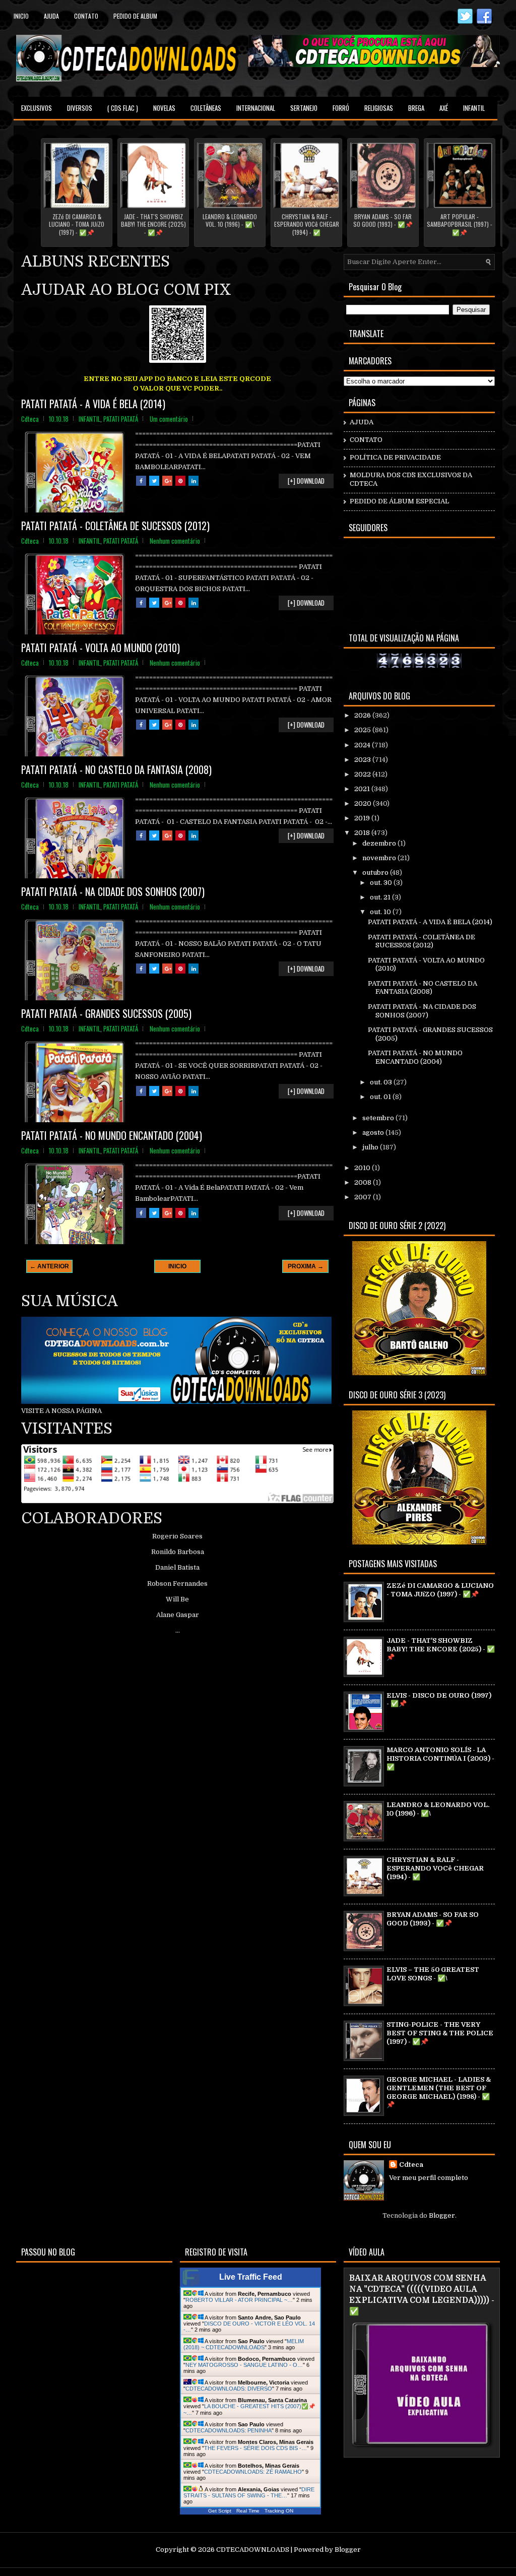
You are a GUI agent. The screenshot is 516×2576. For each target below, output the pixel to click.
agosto (374, 1133)
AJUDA (362, 422)
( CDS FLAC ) (123, 108)
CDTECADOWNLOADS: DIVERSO (229, 2389)
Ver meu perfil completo (429, 2178)
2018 (363, 833)
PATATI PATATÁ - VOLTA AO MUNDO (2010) (101, 648)
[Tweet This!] (154, 481)
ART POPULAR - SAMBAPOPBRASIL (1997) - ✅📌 (460, 224)
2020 (364, 803)
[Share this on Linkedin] (193, 481)
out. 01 (381, 1097)
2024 (363, 745)
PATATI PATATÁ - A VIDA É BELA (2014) (93, 404)
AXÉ (444, 108)
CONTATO (366, 440)
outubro (376, 873)
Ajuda (51, 16)
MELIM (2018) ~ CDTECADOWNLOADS (244, 2344)
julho (371, 1147)
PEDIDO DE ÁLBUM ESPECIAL (399, 501)
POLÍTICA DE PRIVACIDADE (395, 457)
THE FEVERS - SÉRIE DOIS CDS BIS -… (255, 2448)
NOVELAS (164, 108)
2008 (364, 1182)
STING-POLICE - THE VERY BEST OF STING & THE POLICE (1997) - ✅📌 (440, 2033)
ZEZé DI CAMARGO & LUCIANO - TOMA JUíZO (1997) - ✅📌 (77, 224)
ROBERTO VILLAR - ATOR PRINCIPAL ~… (239, 2300)
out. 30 (382, 883)
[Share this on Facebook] (141, 481)
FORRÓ (341, 108)
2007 (364, 1197)
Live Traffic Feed (251, 2277)
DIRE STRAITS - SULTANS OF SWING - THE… (249, 2492)
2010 (363, 1168)
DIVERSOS (80, 108)
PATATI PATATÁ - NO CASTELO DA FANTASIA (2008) (116, 769)
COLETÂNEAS (206, 108)
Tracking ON (279, 2511)
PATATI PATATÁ (121, 419)
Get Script (220, 2511)
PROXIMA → (306, 1266)
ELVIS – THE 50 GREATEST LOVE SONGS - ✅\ (433, 1974)
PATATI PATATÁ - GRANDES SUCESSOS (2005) (106, 1013)
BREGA (416, 108)
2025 (363, 730)
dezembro (380, 843)
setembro (379, 1118)
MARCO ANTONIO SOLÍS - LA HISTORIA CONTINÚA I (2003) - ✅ (440, 1758)
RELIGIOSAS (379, 108)
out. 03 (382, 1082)
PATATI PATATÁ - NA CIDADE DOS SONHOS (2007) (113, 891)
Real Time (248, 2511)
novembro (380, 858)
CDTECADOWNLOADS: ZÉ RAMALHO (253, 2472)
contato (86, 16)
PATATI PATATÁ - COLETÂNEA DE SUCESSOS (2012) (115, 526)
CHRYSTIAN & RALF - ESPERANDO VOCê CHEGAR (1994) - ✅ (307, 224)
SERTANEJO (304, 108)
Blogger (442, 2215)
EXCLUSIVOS (37, 108)
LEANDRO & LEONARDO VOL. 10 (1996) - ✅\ (230, 220)
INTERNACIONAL (256, 108)
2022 (363, 774)
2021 (363, 789)
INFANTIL (474, 108)
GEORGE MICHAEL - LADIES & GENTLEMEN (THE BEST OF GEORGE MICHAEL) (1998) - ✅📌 (439, 2092)
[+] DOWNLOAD (306, 481)
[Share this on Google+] (167, 481)
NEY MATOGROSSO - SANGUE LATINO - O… (244, 2365)
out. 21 (381, 897)
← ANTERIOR (49, 1266)
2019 (363, 818)
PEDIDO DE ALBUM (135, 16)
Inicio (21, 16)
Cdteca (411, 2165)
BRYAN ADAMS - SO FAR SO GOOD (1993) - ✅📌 (383, 220)
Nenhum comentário (175, 541)
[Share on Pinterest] (180, 481)
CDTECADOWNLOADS (253, 2550)
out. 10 (381, 912)
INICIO (177, 1266)
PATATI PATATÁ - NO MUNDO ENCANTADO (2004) (112, 1135)
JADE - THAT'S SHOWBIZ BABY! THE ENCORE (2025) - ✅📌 (153, 224)
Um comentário (169, 419)
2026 (363, 715)
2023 (363, 760)
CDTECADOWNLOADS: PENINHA (229, 2430)
